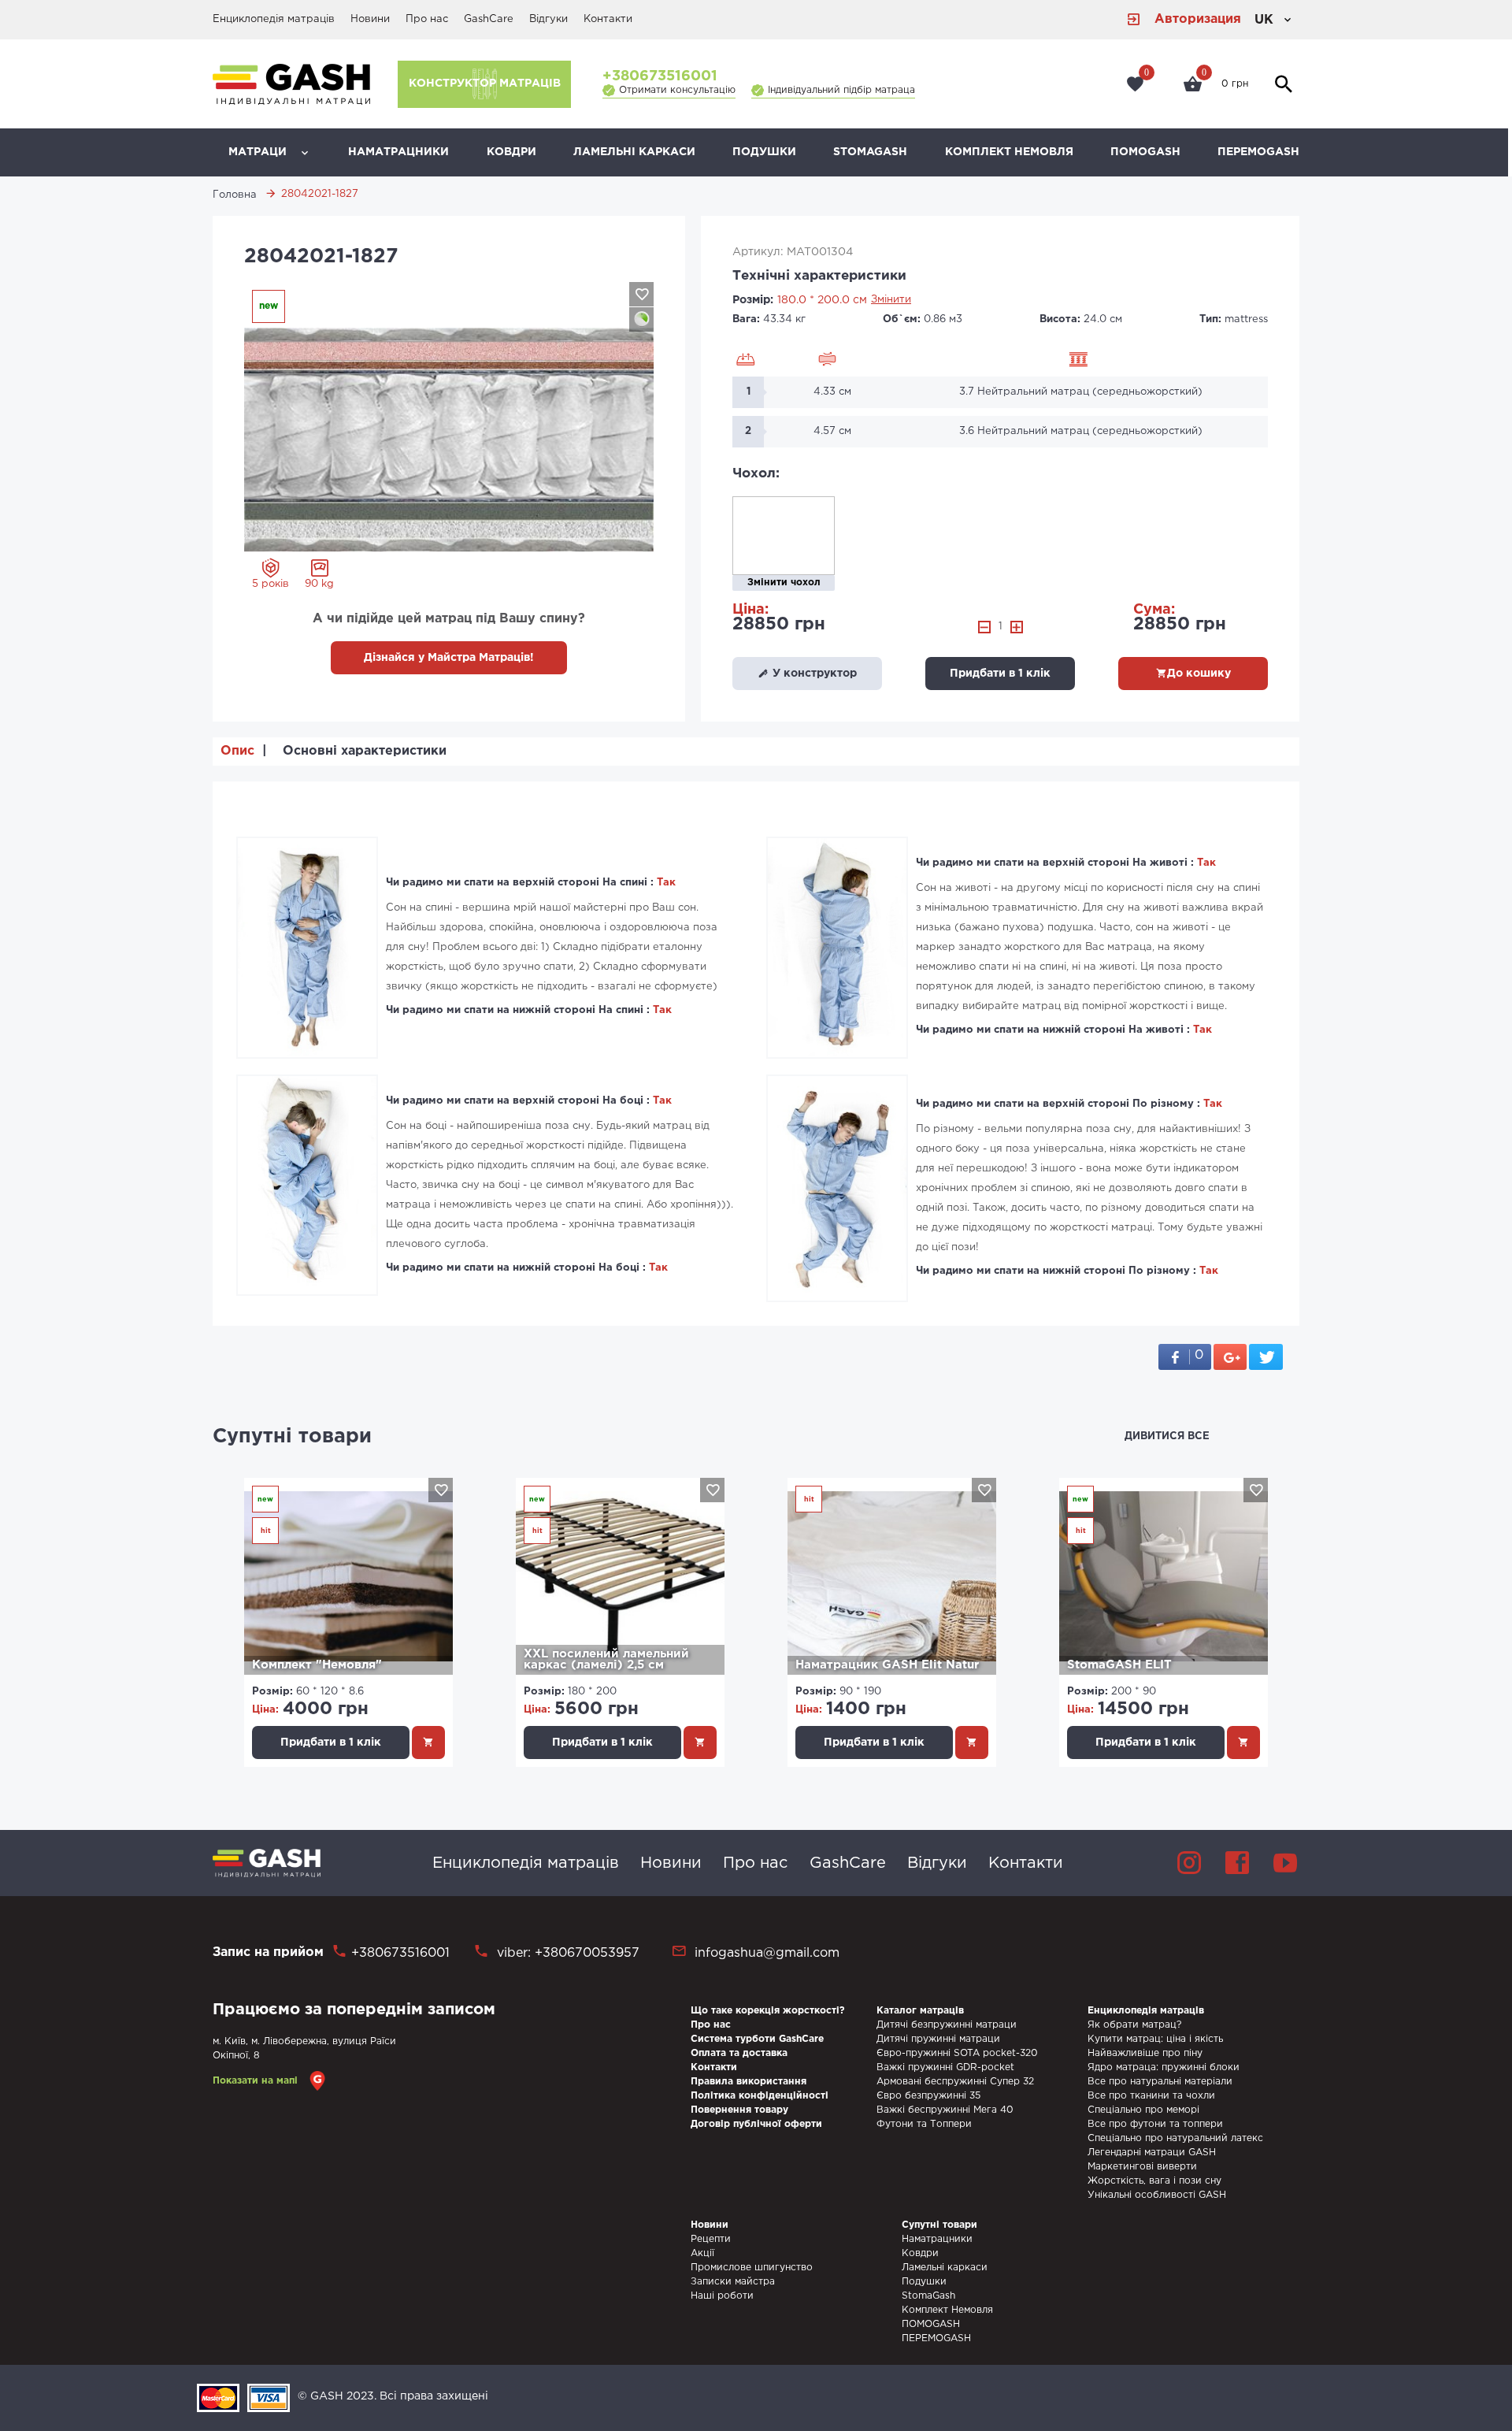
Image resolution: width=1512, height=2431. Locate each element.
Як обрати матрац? (1134, 2025)
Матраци (258, 152)
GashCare (489, 19)
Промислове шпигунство (752, 2268)
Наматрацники (398, 152)
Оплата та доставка (739, 2053)
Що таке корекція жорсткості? (768, 2011)
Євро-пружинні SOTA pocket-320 (957, 2053)
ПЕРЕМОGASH (1258, 152)
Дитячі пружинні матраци (938, 2039)
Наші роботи (722, 2296)
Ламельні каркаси (634, 152)
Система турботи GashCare (757, 2039)
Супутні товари (292, 1437)
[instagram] (1189, 1863)
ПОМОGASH (1145, 152)
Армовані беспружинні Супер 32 (955, 2082)
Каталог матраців (920, 2011)
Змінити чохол (784, 583)
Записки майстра (733, 2282)
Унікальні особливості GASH (1157, 2195)
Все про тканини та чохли (1151, 2096)
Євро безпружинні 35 (928, 2096)
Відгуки (548, 19)
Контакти (608, 19)
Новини (370, 19)
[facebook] (1237, 1863)
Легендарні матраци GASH (1152, 2153)
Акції (702, 2253)
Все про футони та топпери (1155, 2124)
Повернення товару (739, 2110)
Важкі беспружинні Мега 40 (945, 2110)
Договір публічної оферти (756, 2124)
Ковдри (511, 152)
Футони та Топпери (924, 2124)
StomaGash (870, 152)
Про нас (427, 19)
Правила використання (749, 2082)
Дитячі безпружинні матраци (947, 2025)
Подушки (764, 152)
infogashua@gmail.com (767, 1953)
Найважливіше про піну (1145, 2053)
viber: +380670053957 (566, 1953)
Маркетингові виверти (1142, 2167)
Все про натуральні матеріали (1160, 2082)
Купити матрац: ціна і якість (1155, 2039)
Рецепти (711, 2239)
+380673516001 (660, 76)
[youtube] (1285, 1863)
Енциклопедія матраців (274, 19)
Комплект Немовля (1009, 152)
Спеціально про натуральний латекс (1175, 2138)
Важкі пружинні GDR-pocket (945, 2067)
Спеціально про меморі (1143, 2110)
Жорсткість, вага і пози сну (1154, 2181)
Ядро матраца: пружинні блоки (1164, 2067)
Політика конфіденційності (760, 2096)
